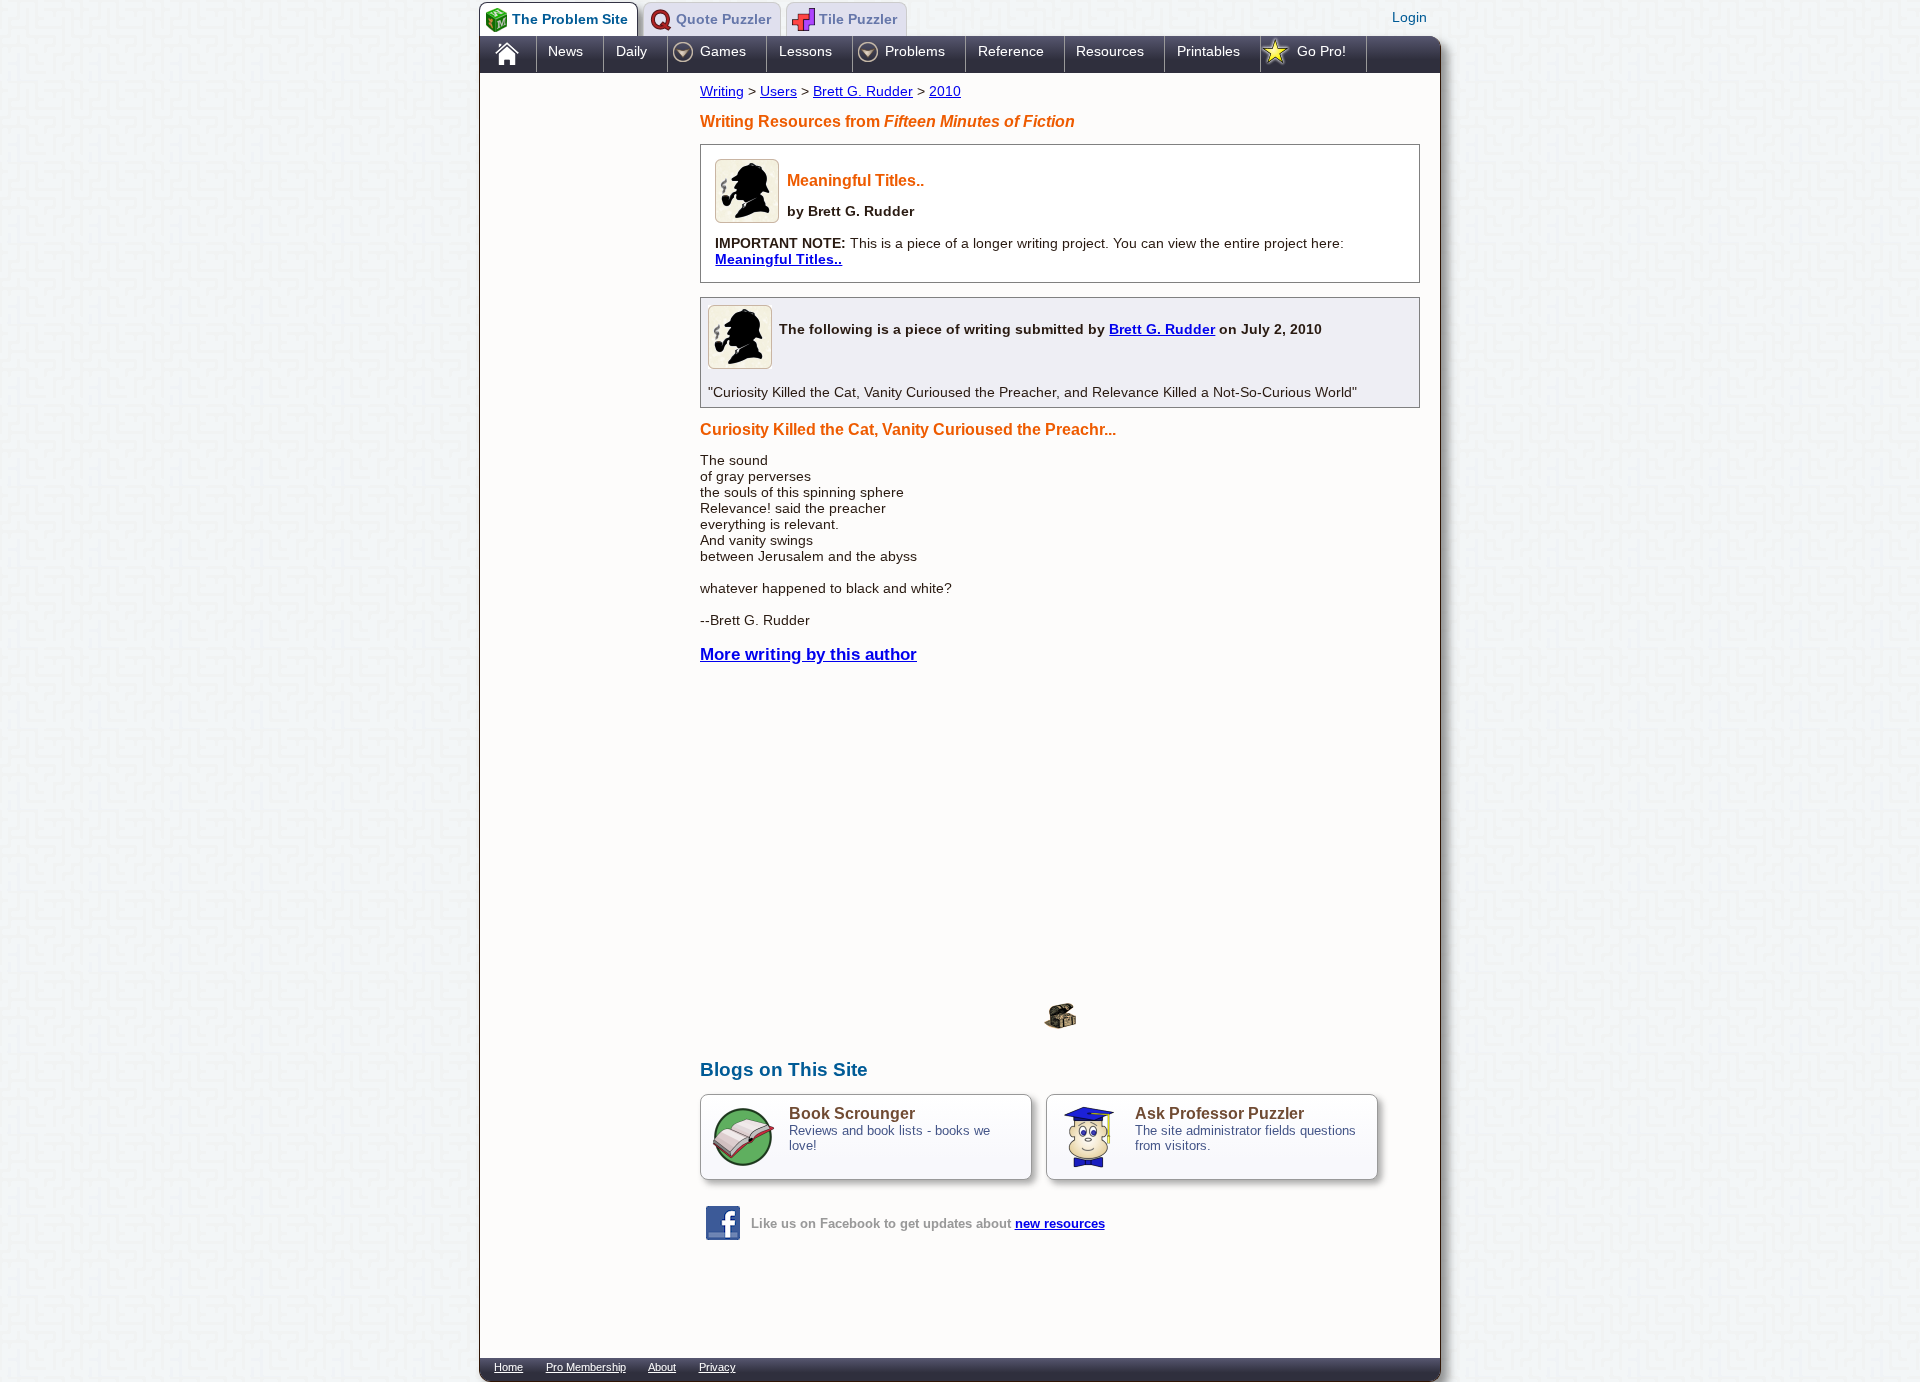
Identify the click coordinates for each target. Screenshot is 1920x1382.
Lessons (805, 51)
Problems (915, 51)
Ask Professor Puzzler (1219, 1113)
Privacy (717, 1367)
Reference (1011, 51)
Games (723, 51)
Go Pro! (1321, 51)
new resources (1060, 1223)
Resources (1110, 51)
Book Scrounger (852, 1113)
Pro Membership (586, 1367)
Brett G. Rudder (863, 91)
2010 (945, 91)
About (662, 1367)
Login (1409, 17)
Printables (1208, 51)
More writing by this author (808, 654)
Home (508, 1367)
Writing (722, 91)
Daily (631, 51)
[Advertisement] (580, 393)
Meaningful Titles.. (778, 259)
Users (778, 91)
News (565, 51)
